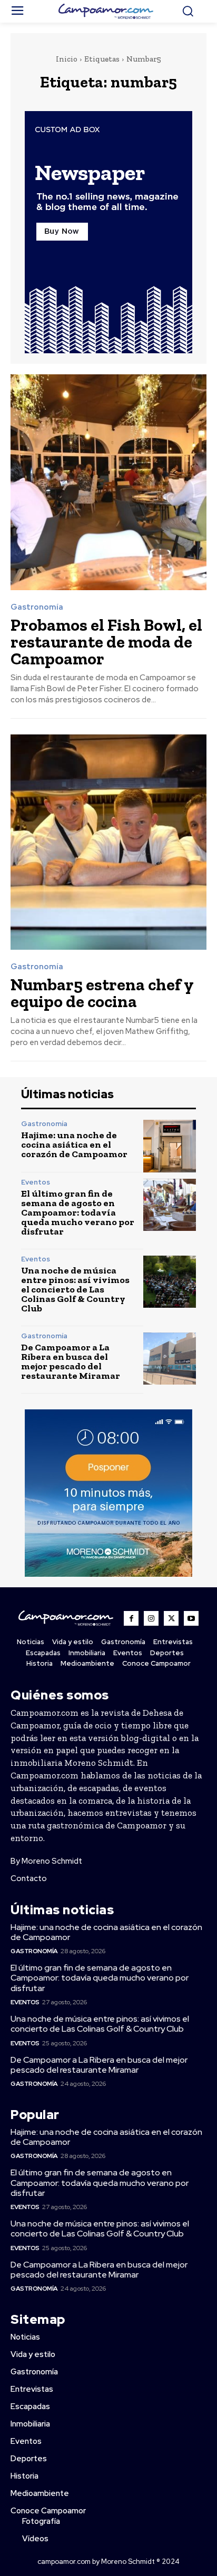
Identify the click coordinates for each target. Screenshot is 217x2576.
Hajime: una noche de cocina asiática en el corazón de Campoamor (74, 1145)
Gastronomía (37, 607)
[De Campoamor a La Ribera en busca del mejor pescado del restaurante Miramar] (170, 1359)
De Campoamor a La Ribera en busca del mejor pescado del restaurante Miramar (71, 1361)
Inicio (67, 59)
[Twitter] (171, 1618)
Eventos (36, 1182)
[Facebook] (131, 1618)
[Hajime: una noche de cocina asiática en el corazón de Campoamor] (170, 1146)
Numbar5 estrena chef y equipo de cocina (102, 993)
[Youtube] (191, 1618)
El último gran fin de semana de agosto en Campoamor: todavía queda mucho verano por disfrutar (78, 1212)
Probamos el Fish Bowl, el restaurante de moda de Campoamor (106, 642)
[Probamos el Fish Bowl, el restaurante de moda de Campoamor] (108, 482)
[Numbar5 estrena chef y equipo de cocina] (108, 842)
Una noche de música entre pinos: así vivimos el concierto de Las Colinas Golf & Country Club (75, 1289)
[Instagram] (151, 1618)
